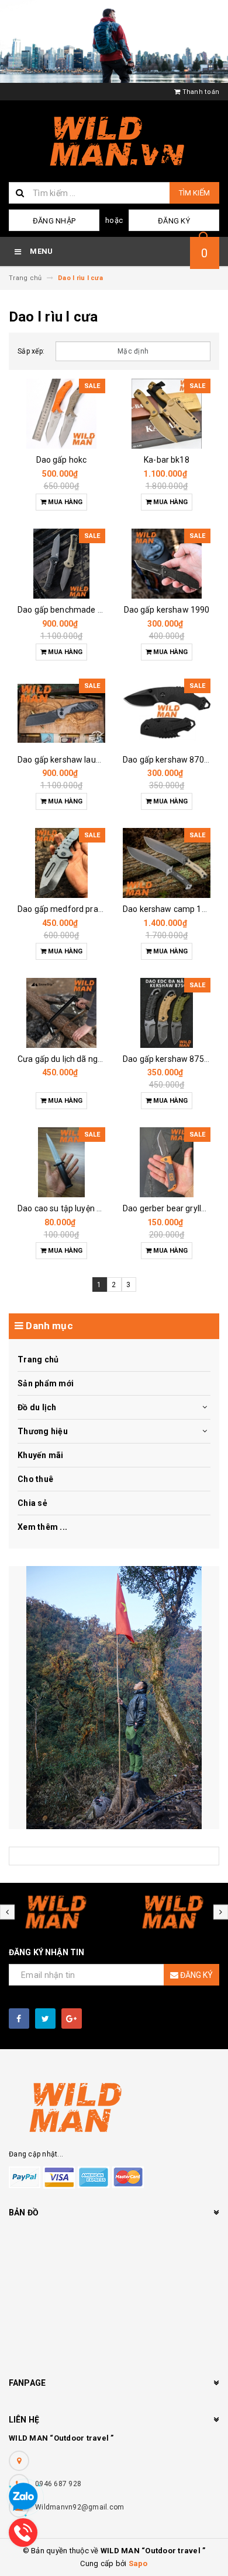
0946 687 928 (58, 2484)
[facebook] (19, 2018)
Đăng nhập (54, 221)
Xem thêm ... (42, 1527)
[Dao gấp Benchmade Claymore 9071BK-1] (61, 564)
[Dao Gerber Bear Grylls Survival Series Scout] (167, 1162)
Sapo (138, 2563)
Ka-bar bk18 (167, 460)
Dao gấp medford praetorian (71, 909)
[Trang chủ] (114, 141)
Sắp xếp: (31, 351)
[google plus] (72, 2018)
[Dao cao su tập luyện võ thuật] (61, 1162)
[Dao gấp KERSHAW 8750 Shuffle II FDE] (167, 1013)
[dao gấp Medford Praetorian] (61, 863)
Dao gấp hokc (62, 460)
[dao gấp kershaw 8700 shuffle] (167, 714)
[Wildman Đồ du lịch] (114, 1698)
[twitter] (45, 2018)
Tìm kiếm (194, 193)
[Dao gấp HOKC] (61, 414)
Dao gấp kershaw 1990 (167, 610)
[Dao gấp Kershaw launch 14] (61, 714)
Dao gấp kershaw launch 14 (69, 760)
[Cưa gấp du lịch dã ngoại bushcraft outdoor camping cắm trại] (61, 1013)
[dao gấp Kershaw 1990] (167, 564)
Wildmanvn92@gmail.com (80, 2507)
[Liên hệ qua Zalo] (23, 2497)
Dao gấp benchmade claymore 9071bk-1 (94, 610)
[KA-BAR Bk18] (167, 414)
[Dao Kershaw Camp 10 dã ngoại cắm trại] (167, 863)
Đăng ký (174, 221)
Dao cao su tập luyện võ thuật (72, 1208)
